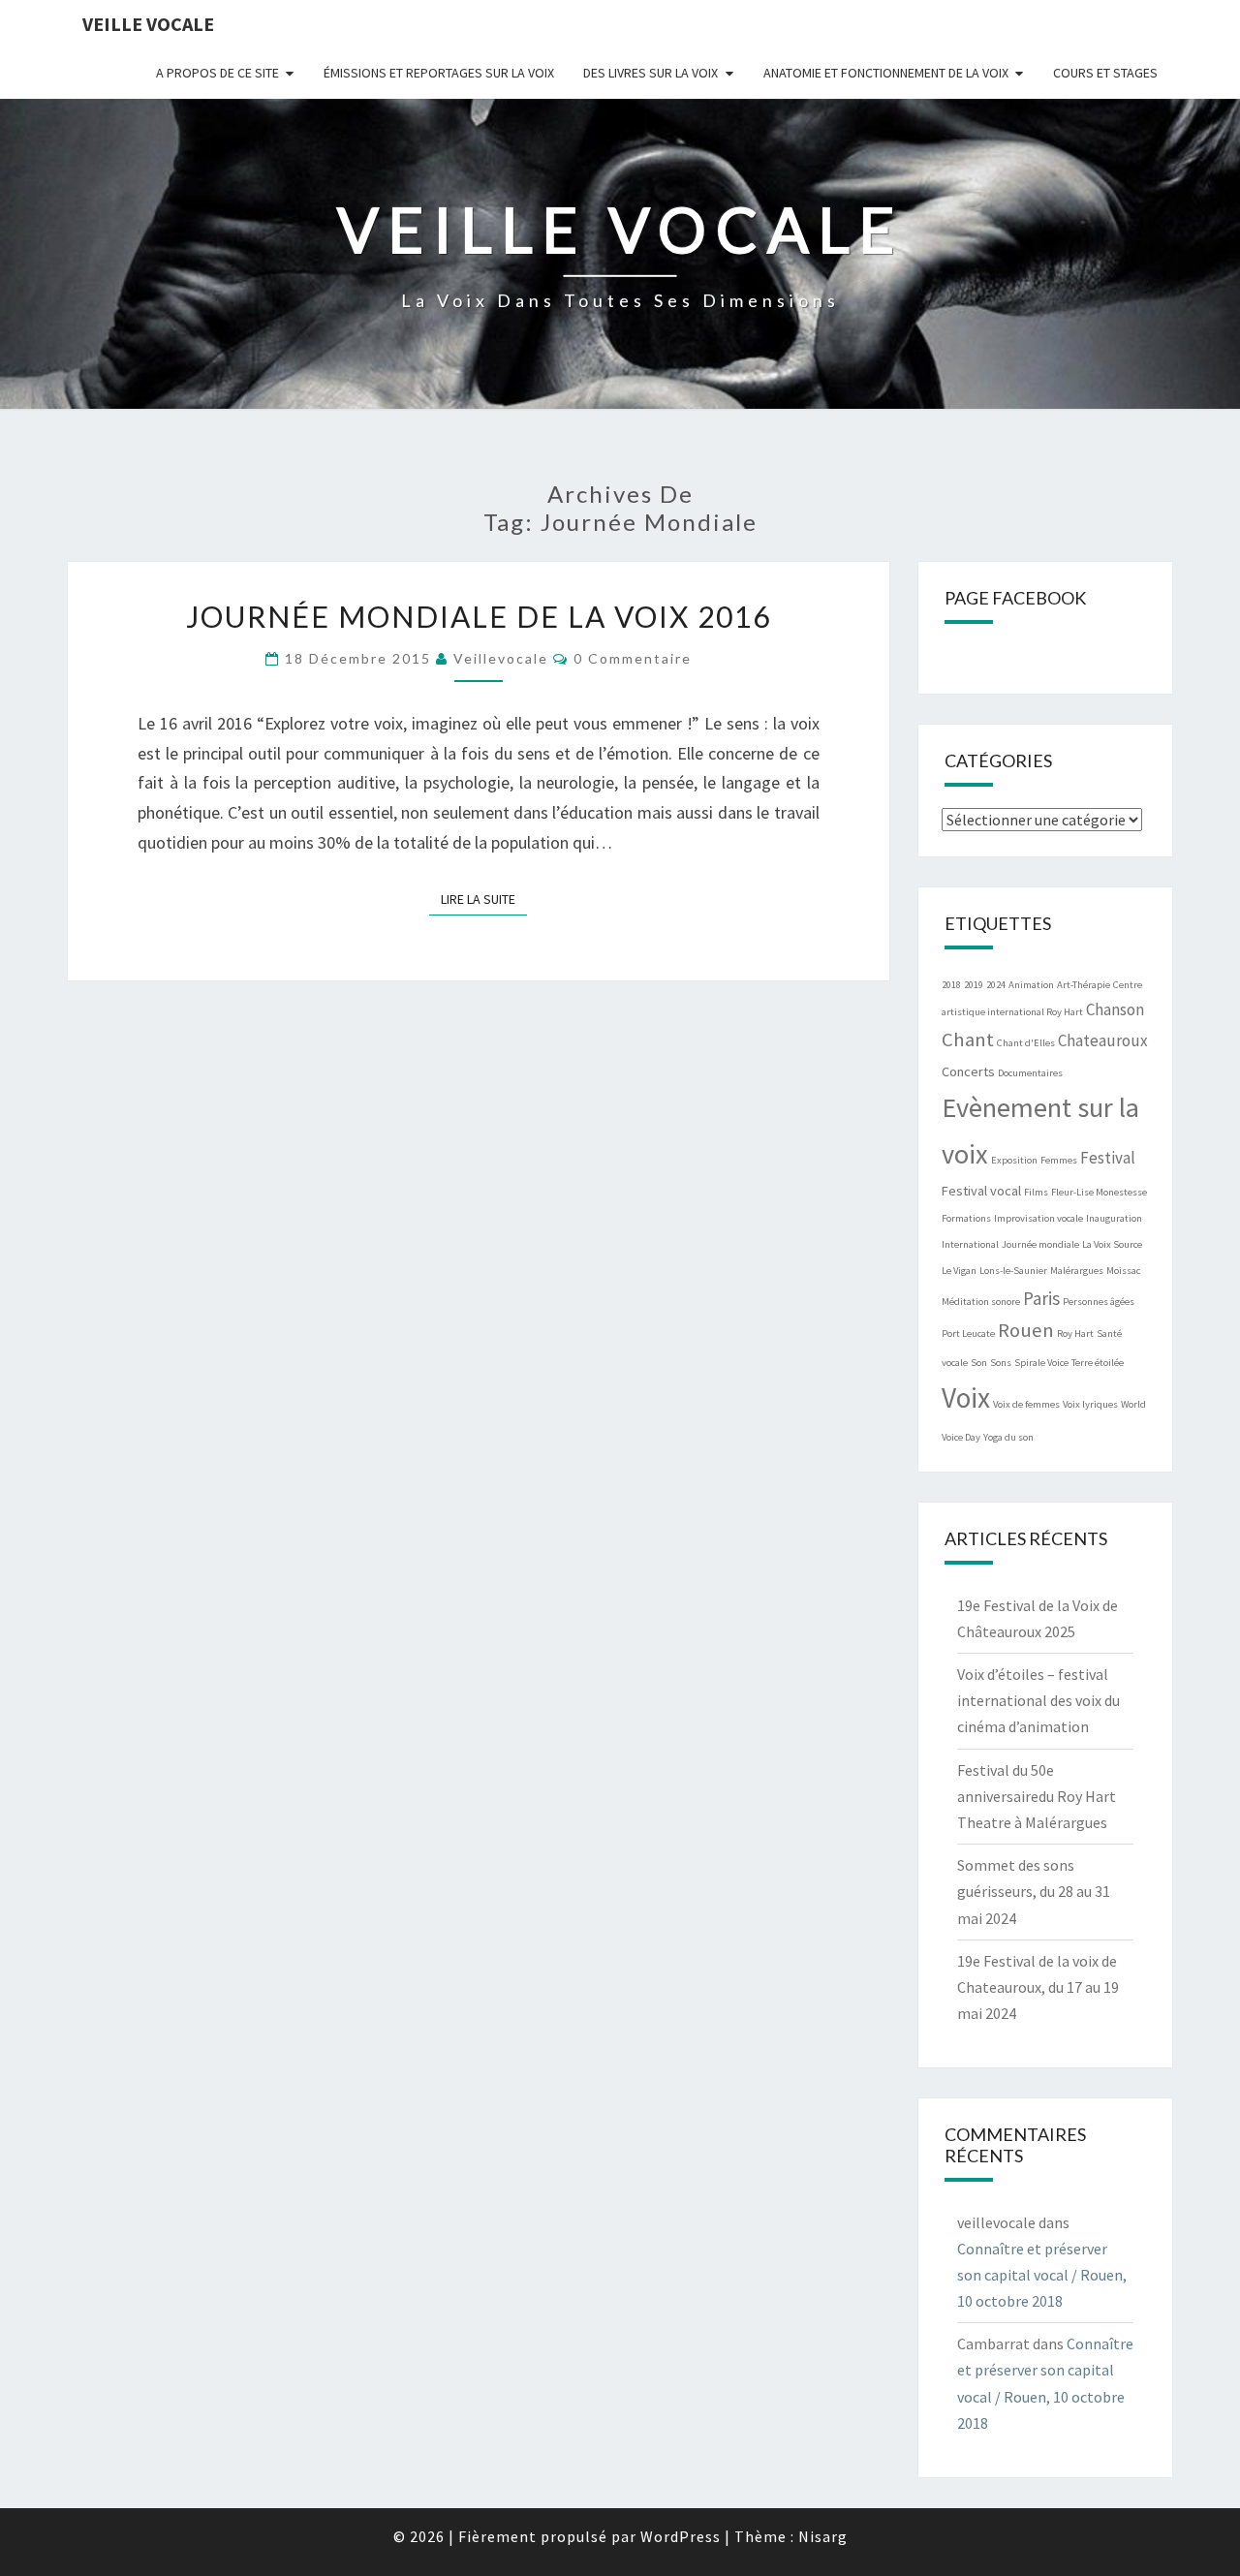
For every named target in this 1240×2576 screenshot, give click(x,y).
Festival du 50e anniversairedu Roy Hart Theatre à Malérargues (1037, 1796)
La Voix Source (1112, 1244)
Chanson (1115, 1009)
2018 (951, 985)
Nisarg (823, 2536)
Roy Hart (1075, 1334)
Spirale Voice (1041, 1363)
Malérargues (1077, 1271)
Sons (1001, 1363)
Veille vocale (148, 24)
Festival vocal (981, 1191)
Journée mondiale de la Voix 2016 (479, 616)
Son (979, 1363)
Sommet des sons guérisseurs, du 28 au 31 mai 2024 (1034, 1891)
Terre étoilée (1098, 1363)
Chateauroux (1103, 1040)
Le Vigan (959, 1271)
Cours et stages (1105, 73)
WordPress (681, 2536)
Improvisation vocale (1038, 1218)
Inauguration (1114, 1218)
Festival (1108, 1158)
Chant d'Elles (1026, 1043)
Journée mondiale (1040, 1244)
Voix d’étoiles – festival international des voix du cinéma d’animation (1038, 1700)
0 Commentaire (633, 658)
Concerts (968, 1071)
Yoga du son (1008, 1437)
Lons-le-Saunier (1013, 1271)
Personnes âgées (1099, 1302)
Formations (966, 1218)
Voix (966, 1397)
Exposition (1014, 1160)
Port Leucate (968, 1334)
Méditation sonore (981, 1302)
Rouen (1026, 1330)
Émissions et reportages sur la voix (439, 73)
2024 (996, 985)
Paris (1041, 1298)
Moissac (1123, 1271)
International (970, 1244)
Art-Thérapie (1084, 985)
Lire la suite (484, 899)
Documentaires (1030, 1073)
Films (1036, 1192)
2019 (974, 985)
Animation (1031, 985)
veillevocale (501, 658)
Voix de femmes (1026, 1404)
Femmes (1059, 1160)
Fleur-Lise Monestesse (1099, 1192)
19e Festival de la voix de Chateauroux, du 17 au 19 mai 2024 (1038, 1987)
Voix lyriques (1090, 1404)
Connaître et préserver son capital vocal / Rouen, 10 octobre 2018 (1042, 2275)
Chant (968, 1040)
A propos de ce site (217, 73)
